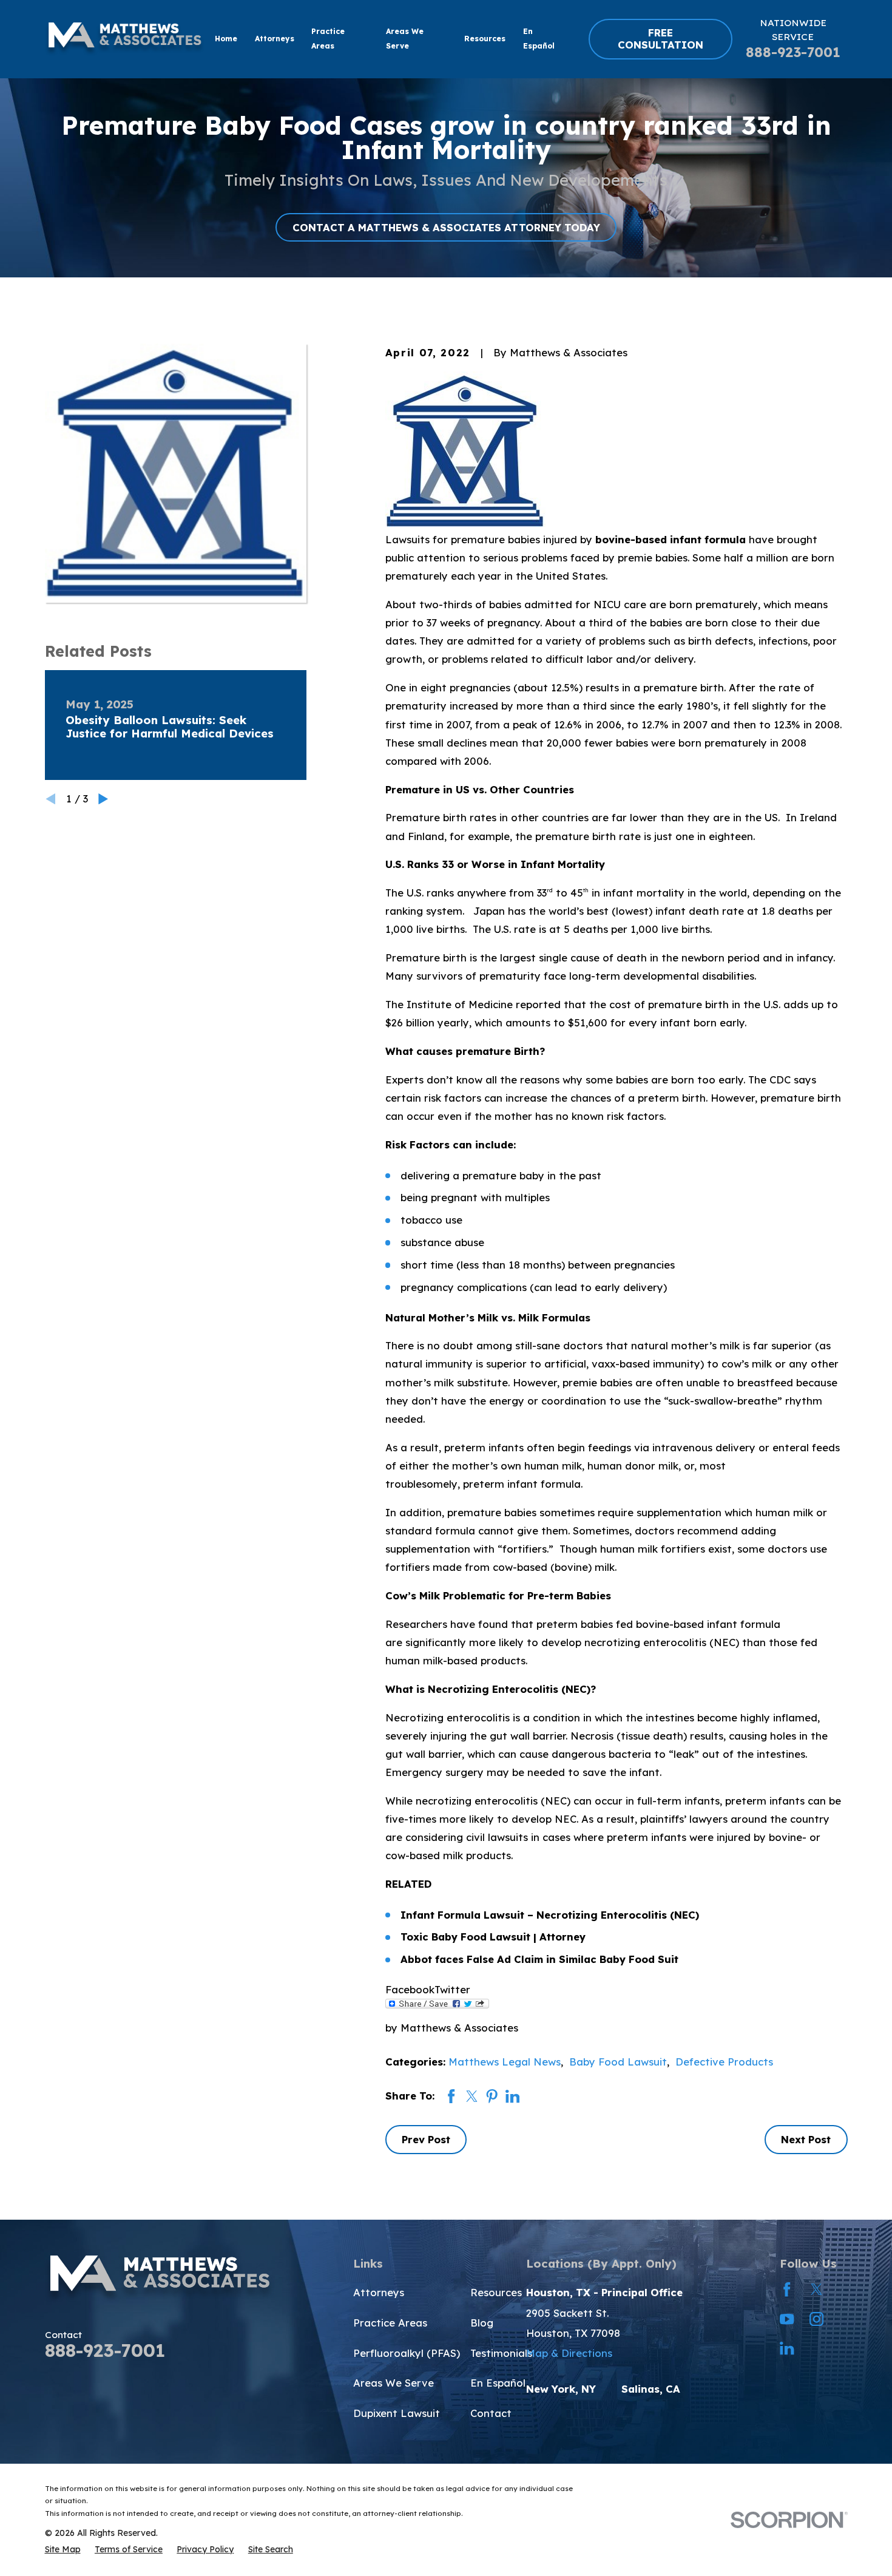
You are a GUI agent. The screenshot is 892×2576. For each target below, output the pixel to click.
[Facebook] (787, 2289)
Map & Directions (569, 2353)
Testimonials (501, 2353)
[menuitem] (63, 2549)
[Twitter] (816, 2289)
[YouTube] (787, 2319)
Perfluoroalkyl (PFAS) (407, 2353)
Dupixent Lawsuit (397, 2413)
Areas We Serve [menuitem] (405, 39)
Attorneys (379, 2292)
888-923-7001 (793, 52)
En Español (498, 2383)
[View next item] (103, 799)
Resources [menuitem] (485, 39)
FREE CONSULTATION (661, 39)
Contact (491, 2413)
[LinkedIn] (787, 2348)
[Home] (125, 39)
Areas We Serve (394, 2383)
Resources (496, 2292)
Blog (482, 2323)
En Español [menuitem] (539, 39)
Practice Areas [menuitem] (328, 39)
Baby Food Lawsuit (618, 2062)
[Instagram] (816, 2319)
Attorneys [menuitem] (275, 39)
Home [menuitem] (226, 39)
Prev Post (426, 2139)
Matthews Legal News (505, 2062)
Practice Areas (390, 2323)
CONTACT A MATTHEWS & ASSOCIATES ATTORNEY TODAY (446, 227)
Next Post (806, 2139)
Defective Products (724, 2062)
